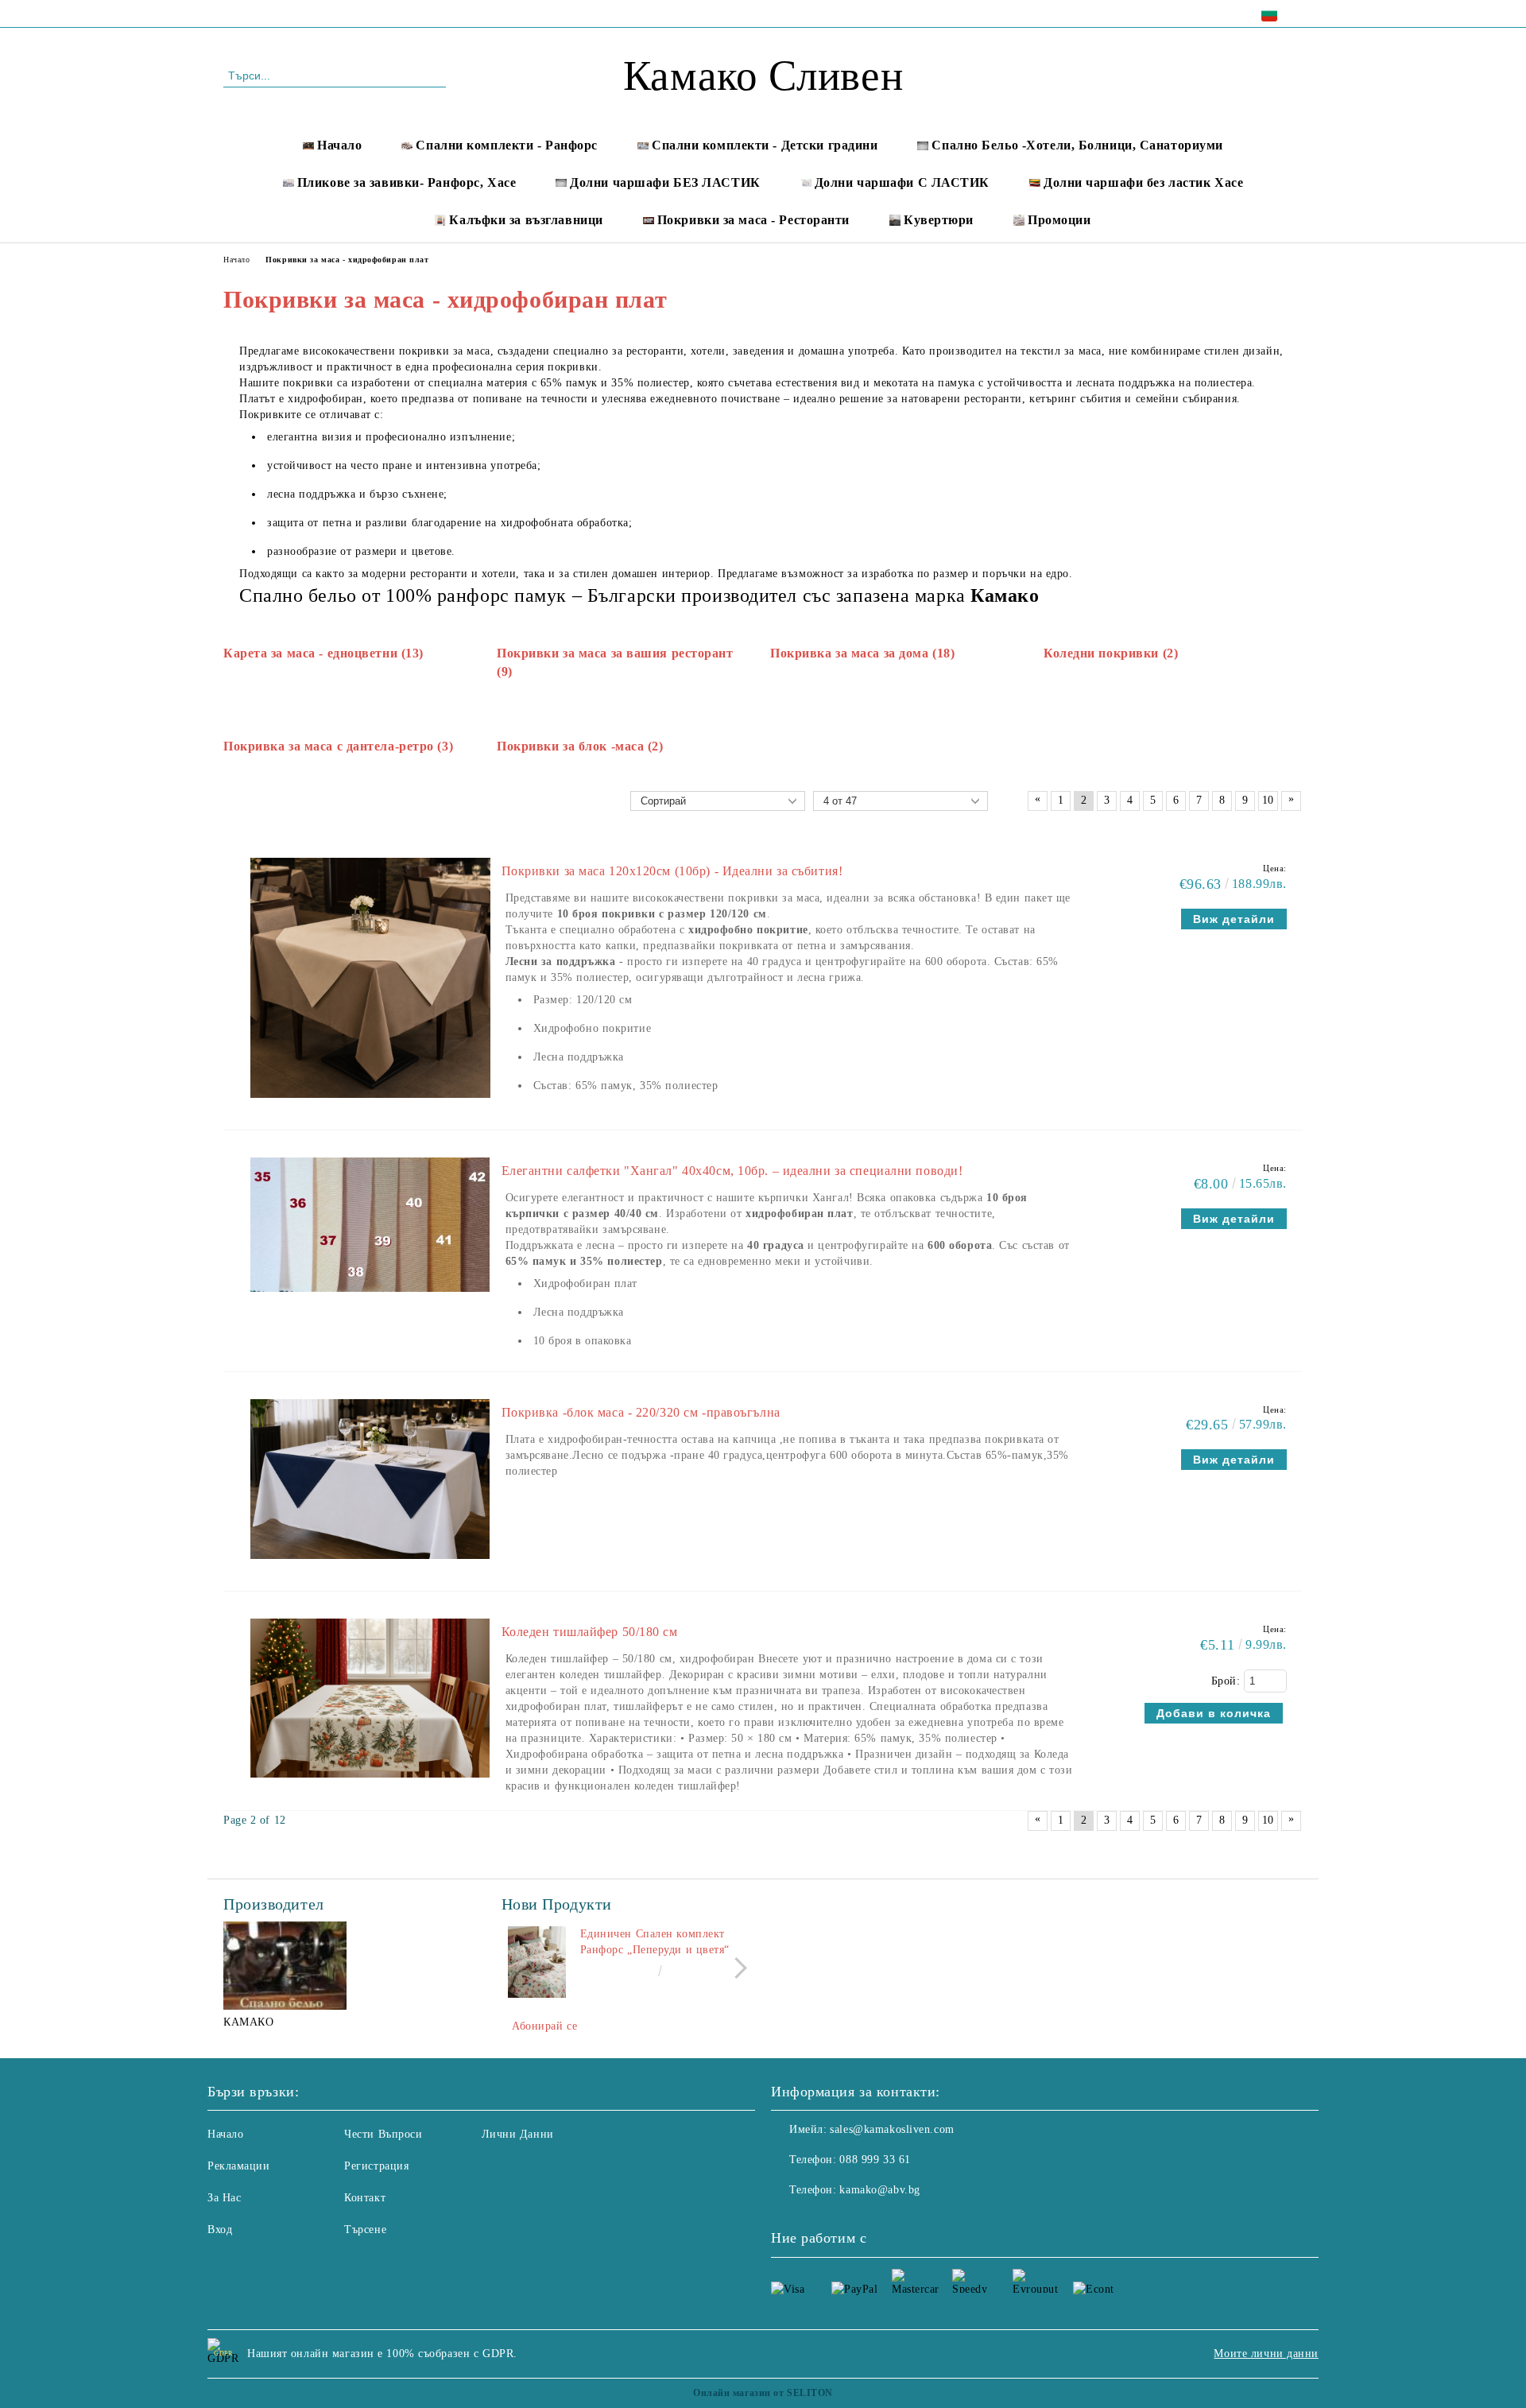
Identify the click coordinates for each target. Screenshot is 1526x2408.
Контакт (365, 2198)
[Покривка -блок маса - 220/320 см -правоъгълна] (370, 1567)
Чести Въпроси (383, 2134)
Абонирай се (544, 2026)
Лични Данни (518, 2134)
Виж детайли (1234, 919)
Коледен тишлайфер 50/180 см (590, 1632)
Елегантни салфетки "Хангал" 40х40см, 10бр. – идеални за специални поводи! (732, 1171)
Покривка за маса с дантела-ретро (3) (338, 746)
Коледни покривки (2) (1111, 653)
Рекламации (239, 2166)
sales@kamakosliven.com (892, 2129)
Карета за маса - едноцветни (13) (323, 653)
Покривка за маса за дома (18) (862, 653)
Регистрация (376, 2166)
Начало (339, 145)
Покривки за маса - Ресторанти (753, 220)
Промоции (1059, 220)
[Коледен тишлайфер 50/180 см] (370, 1785)
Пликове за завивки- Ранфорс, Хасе (407, 182)
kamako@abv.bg (879, 2190)
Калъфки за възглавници (526, 220)
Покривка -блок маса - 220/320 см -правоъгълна (641, 1412)
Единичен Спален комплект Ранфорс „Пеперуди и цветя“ (655, 1942)
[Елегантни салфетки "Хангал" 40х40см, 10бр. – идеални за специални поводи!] (370, 1299)
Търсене (365, 2230)
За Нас (224, 2198)
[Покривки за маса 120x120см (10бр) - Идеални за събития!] (370, 1105)
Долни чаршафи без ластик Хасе (1143, 182)
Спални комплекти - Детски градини (765, 145)
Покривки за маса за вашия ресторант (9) (615, 662)
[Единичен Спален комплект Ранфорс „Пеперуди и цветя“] (537, 1962)
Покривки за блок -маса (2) (580, 746)
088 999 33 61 (360, 13)
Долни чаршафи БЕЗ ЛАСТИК (665, 182)
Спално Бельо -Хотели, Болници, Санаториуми (1077, 145)
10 (1268, 800)
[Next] (736, 1968)
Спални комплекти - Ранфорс (507, 145)
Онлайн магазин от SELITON (763, 2393)
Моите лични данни (1266, 2354)
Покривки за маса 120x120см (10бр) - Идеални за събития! (672, 871)
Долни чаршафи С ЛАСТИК (902, 182)
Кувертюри (939, 220)
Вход (220, 2230)
